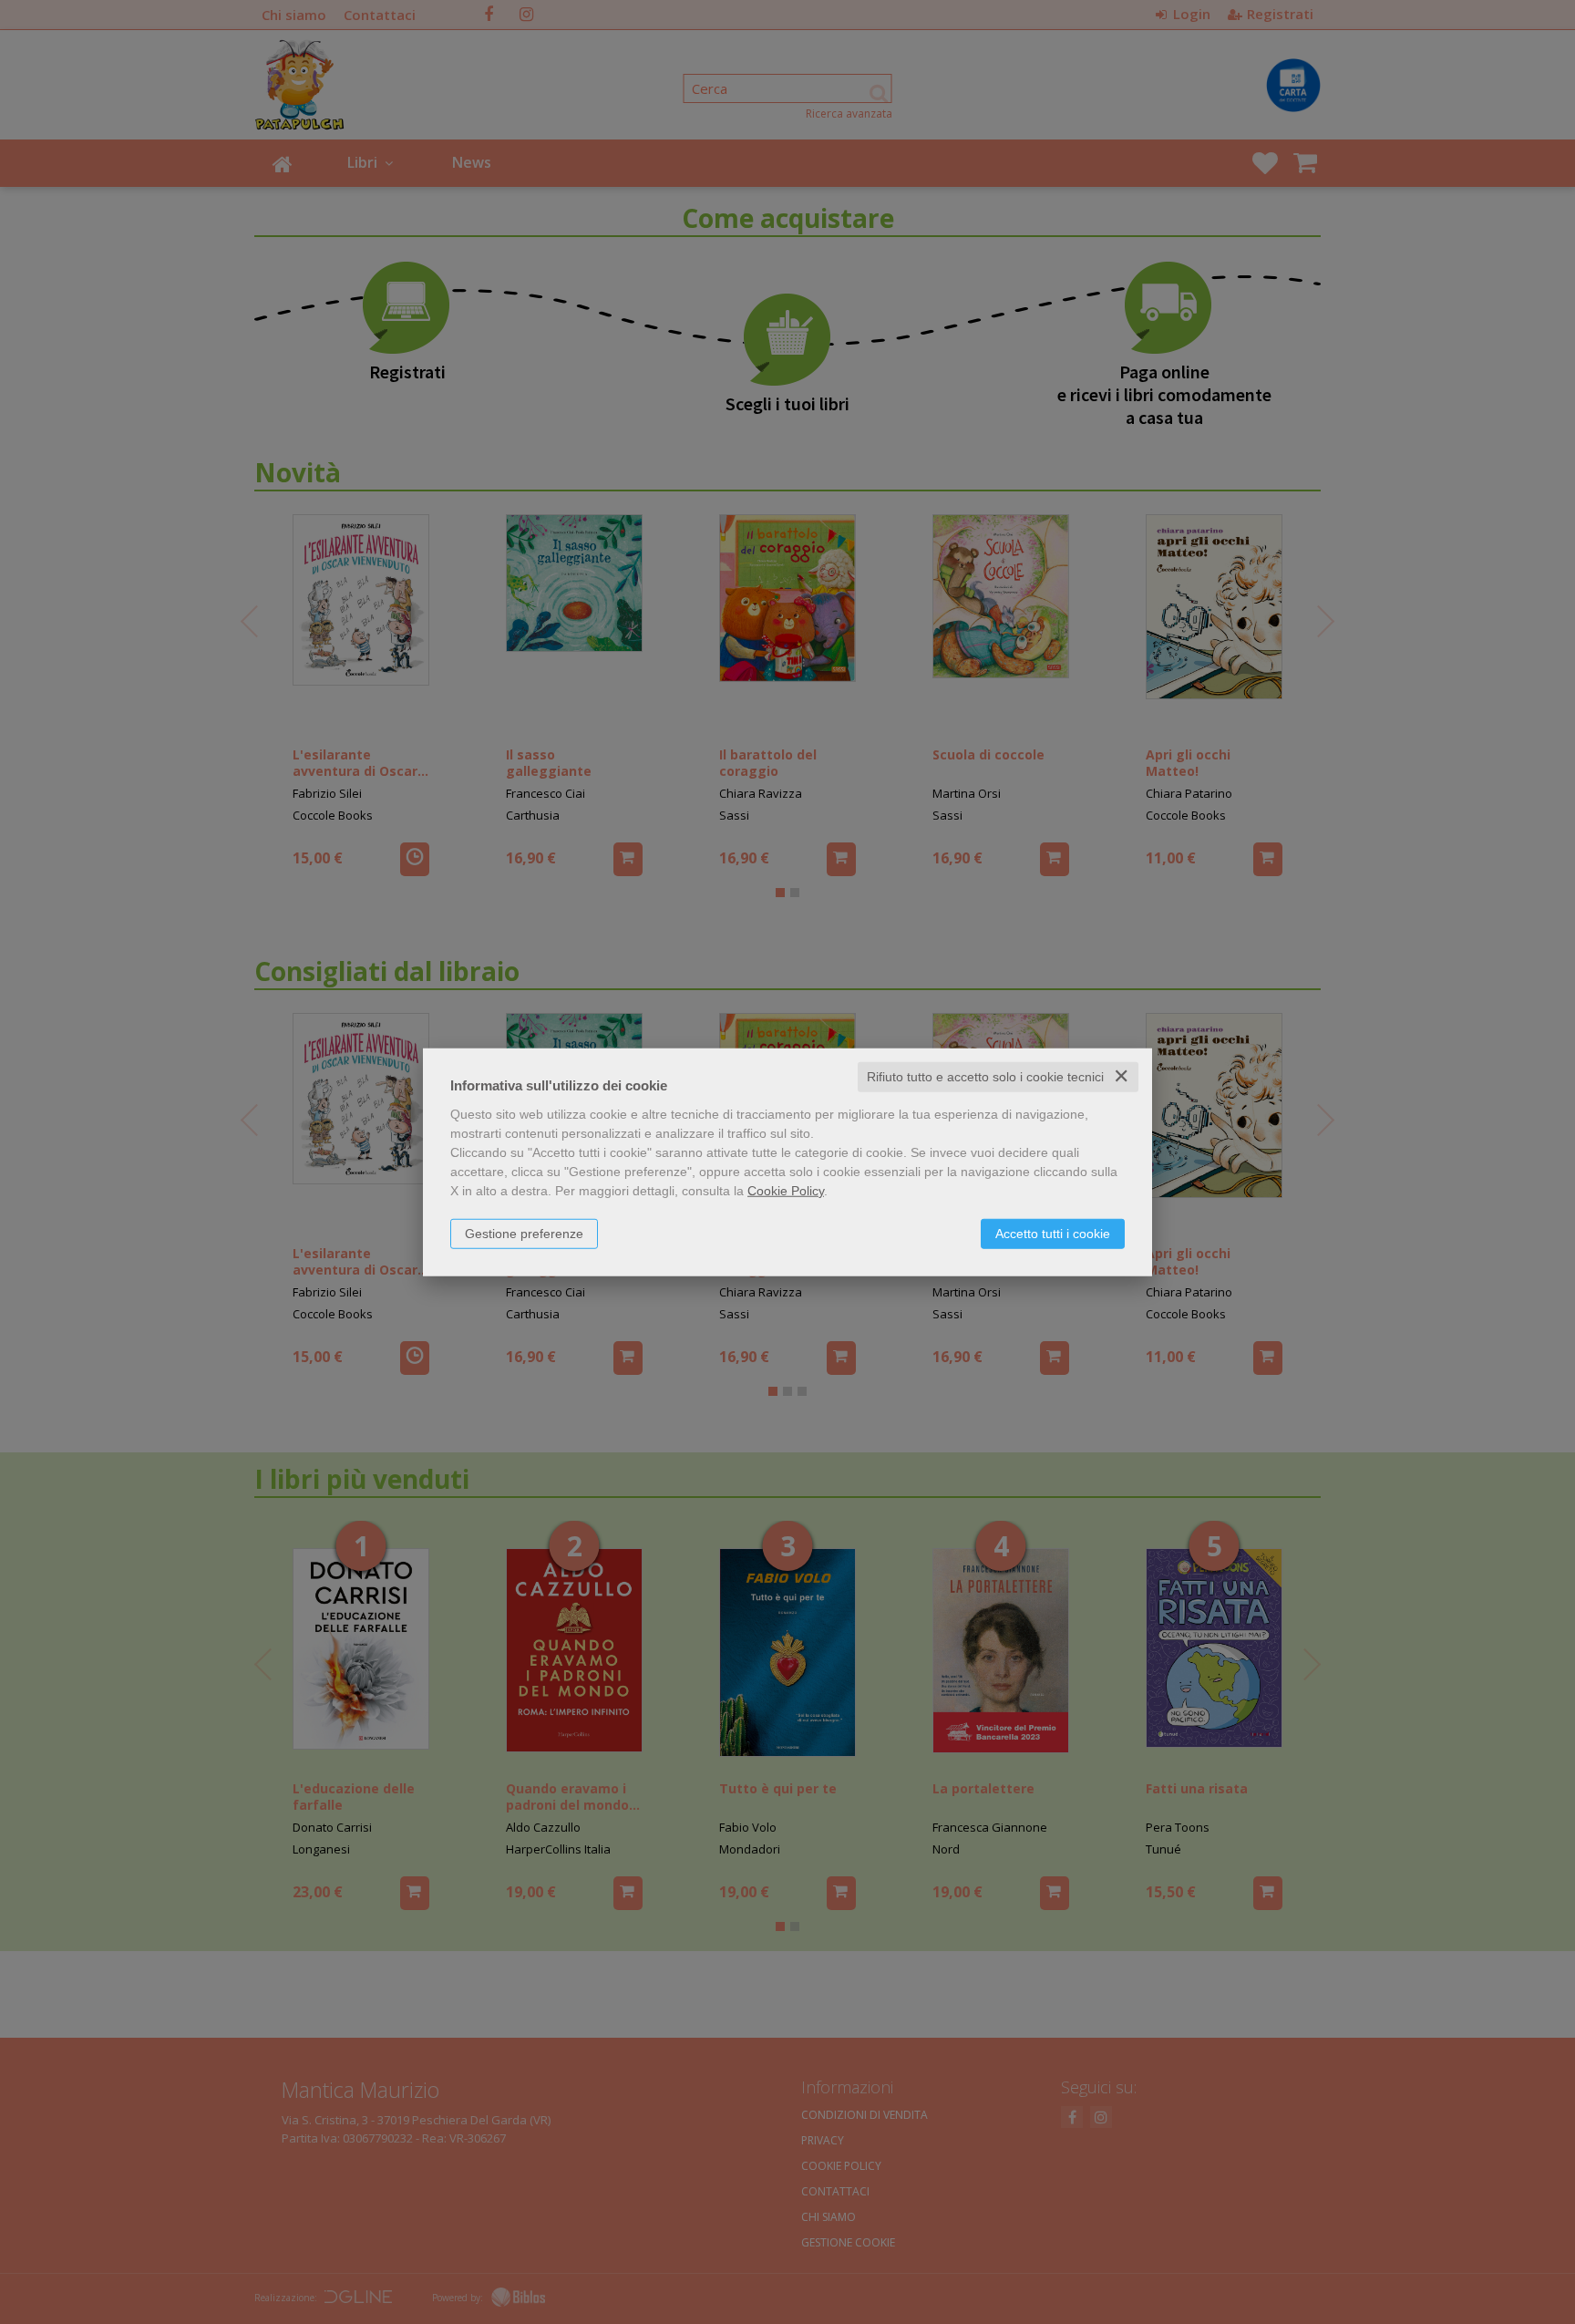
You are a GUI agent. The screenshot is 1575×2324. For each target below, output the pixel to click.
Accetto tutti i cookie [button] (1053, 1234)
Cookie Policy (786, 1191)
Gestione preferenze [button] (524, 1234)
